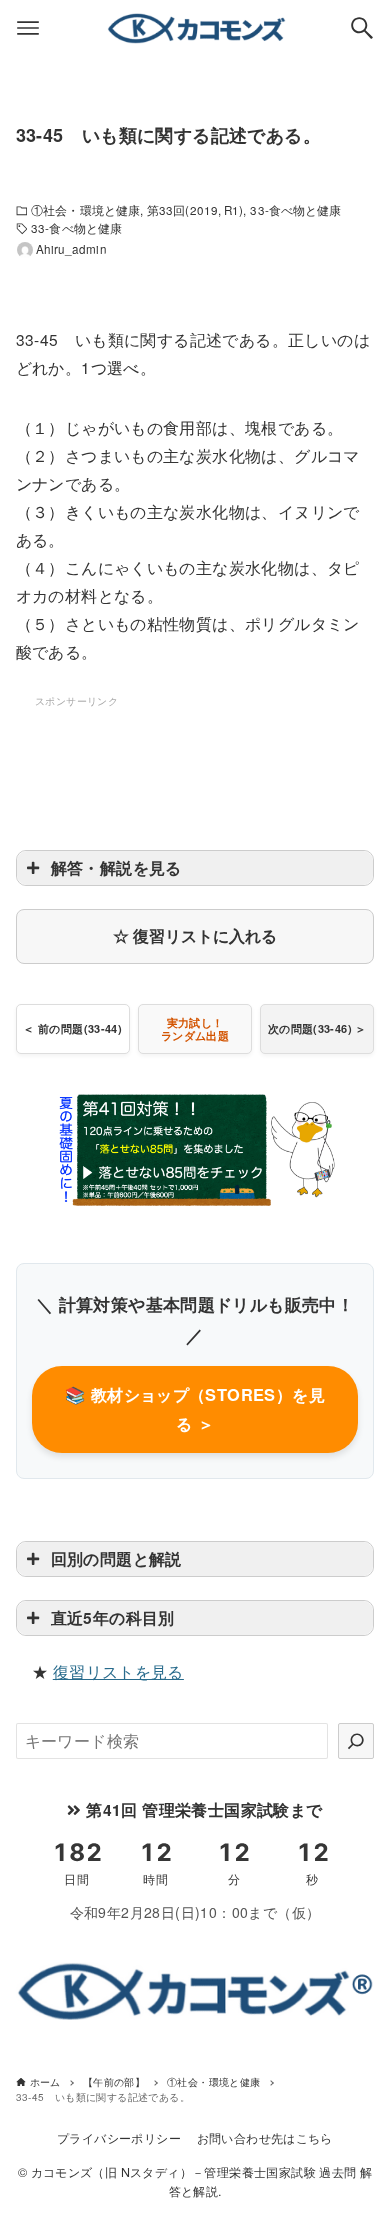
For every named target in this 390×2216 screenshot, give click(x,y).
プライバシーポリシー (119, 2138)
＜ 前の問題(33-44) (72, 1028)
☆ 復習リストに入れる (195, 935)
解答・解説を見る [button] (116, 867)
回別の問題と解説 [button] (116, 1558)
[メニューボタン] (28, 28)
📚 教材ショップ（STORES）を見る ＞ (195, 1409)
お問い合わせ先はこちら (265, 2138)
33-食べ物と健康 (295, 210)
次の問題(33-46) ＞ (317, 1028)
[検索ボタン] (362, 28)
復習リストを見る (118, 1671)
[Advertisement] (195, 761)
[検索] (356, 1741)
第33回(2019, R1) (195, 210)
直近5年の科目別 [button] (113, 1617)
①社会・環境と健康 (85, 210)
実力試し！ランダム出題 (195, 1029)
